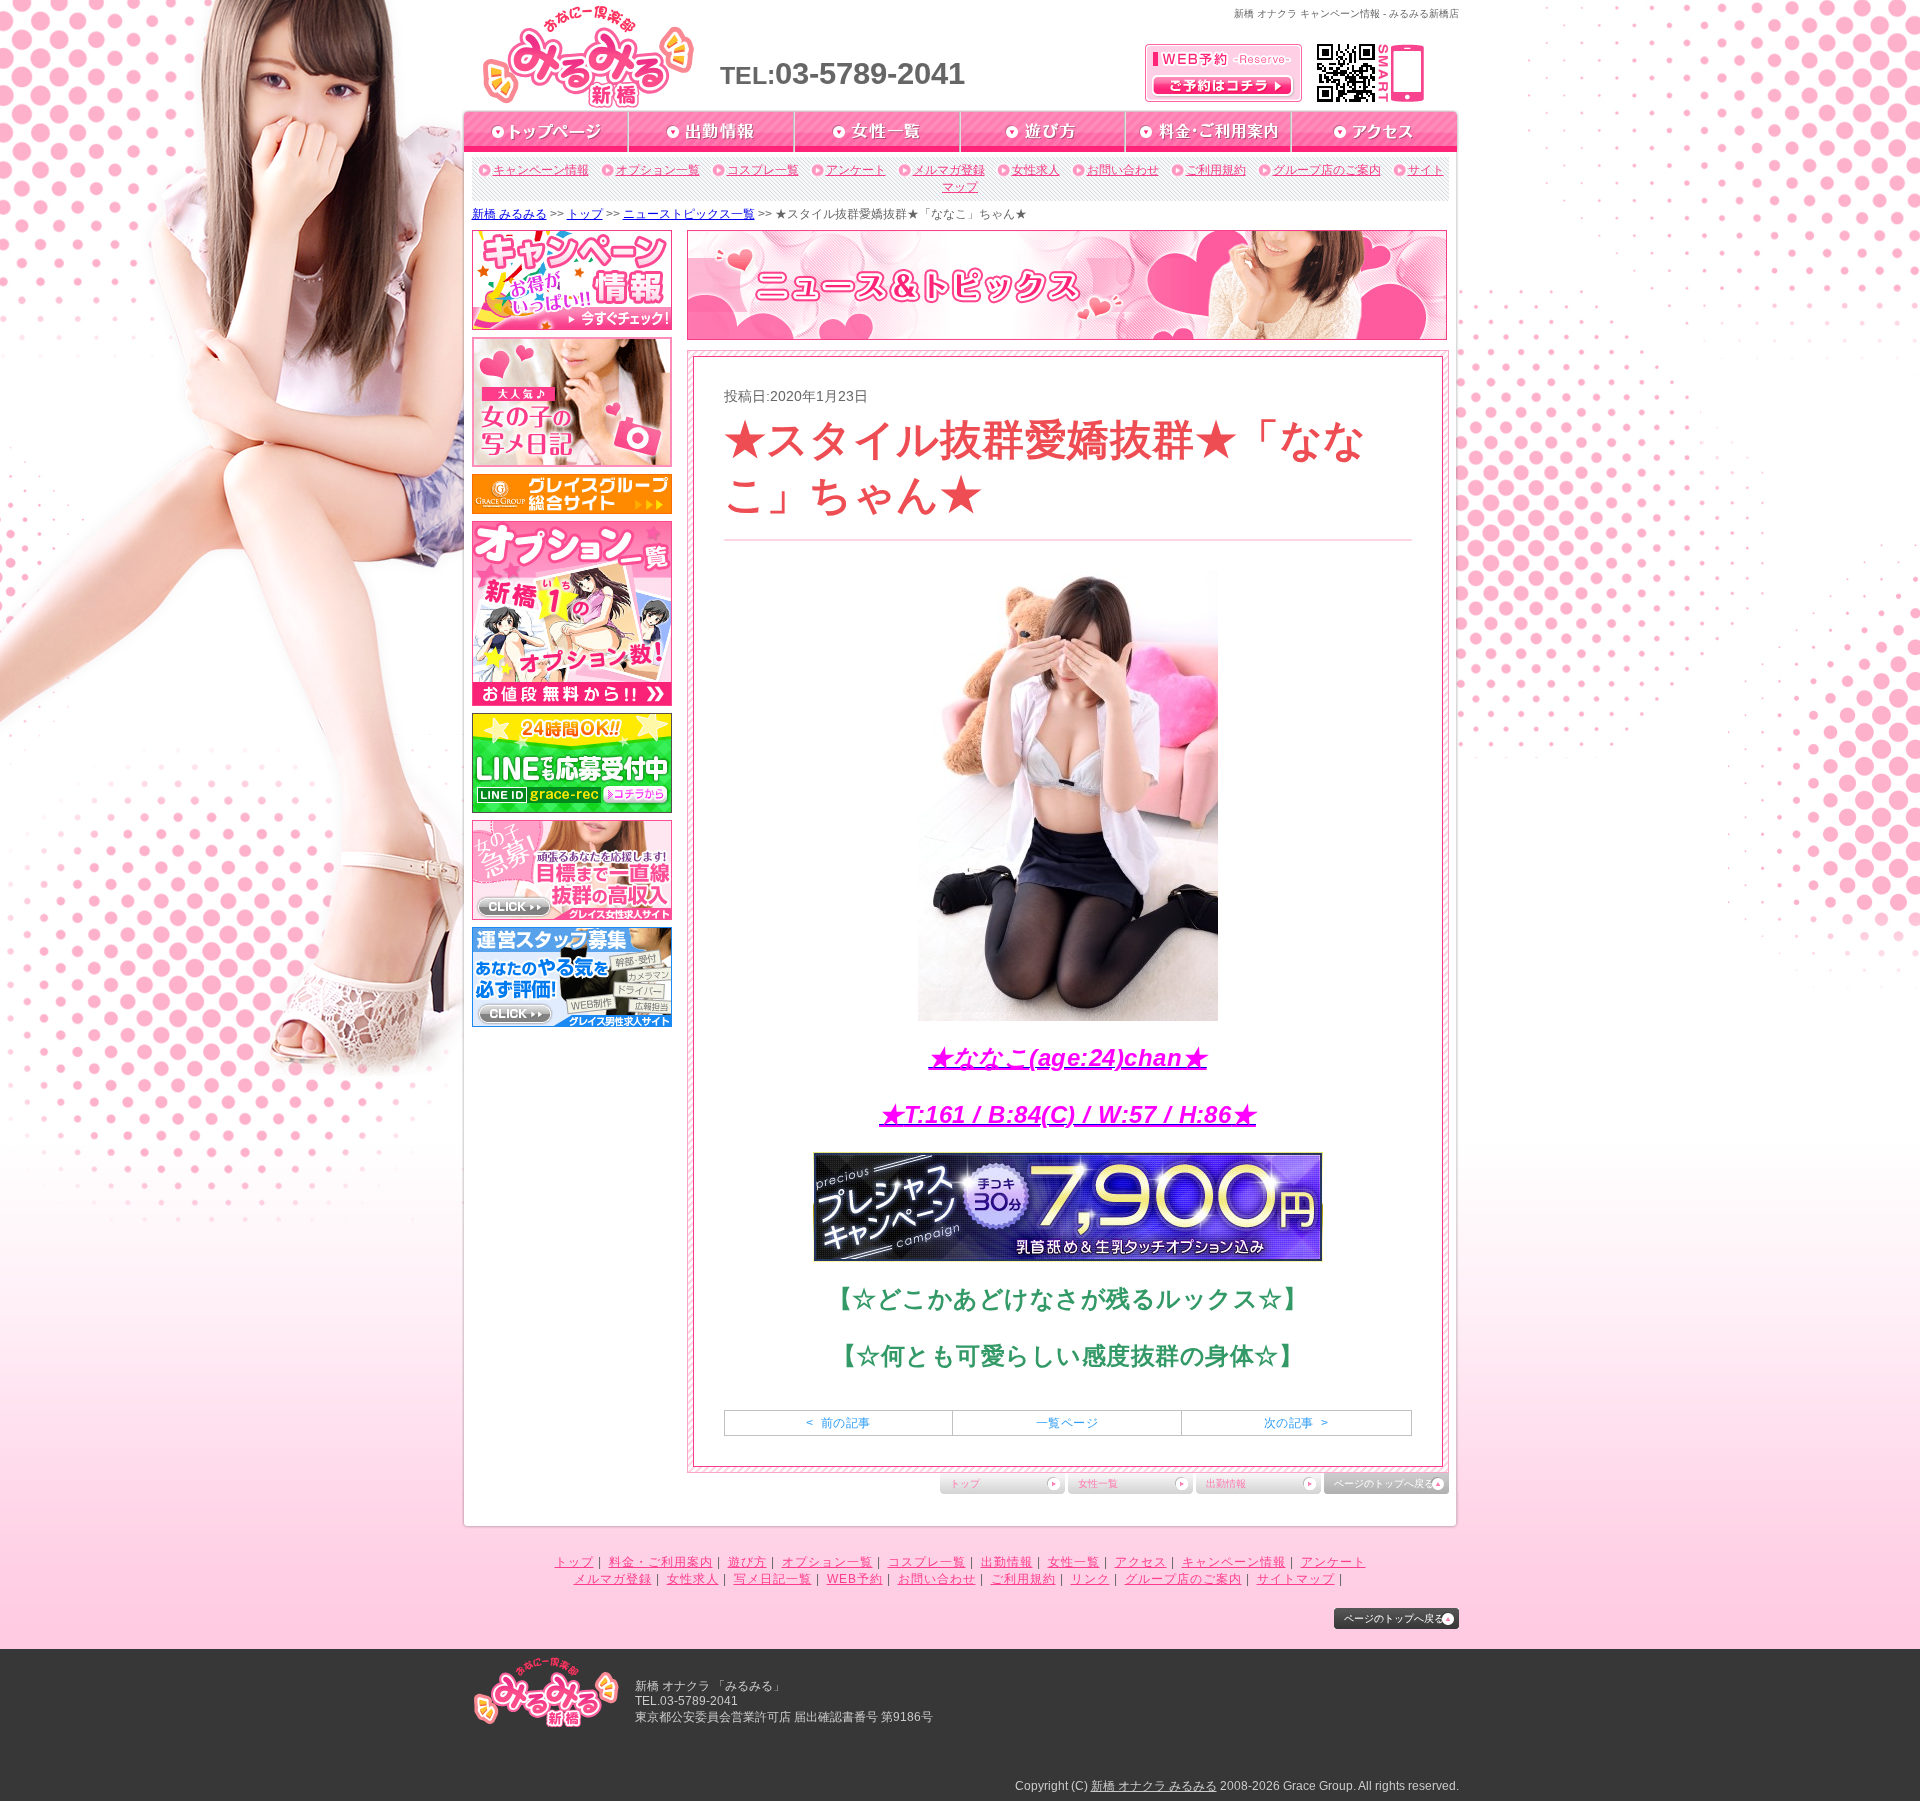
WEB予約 (855, 1579)
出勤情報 (1226, 1483)
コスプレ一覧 (763, 170)
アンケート (856, 170)
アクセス (1141, 1562)
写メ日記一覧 (773, 1579)
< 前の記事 (838, 1423)
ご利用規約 (1216, 170)
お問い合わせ (1123, 170)
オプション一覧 (658, 170)
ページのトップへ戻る (1384, 1483)
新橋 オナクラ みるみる (1154, 1786)
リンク (1090, 1579)
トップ (585, 214)
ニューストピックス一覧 (689, 214)
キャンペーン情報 (541, 170)
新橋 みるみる (509, 214)
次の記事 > (1296, 1423)
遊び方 (747, 1562)
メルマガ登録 (949, 170)
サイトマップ (1296, 1579)
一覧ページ (1067, 1423)
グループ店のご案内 (1327, 170)
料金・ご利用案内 (661, 1562)
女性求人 (1036, 170)
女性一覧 (1098, 1483)
